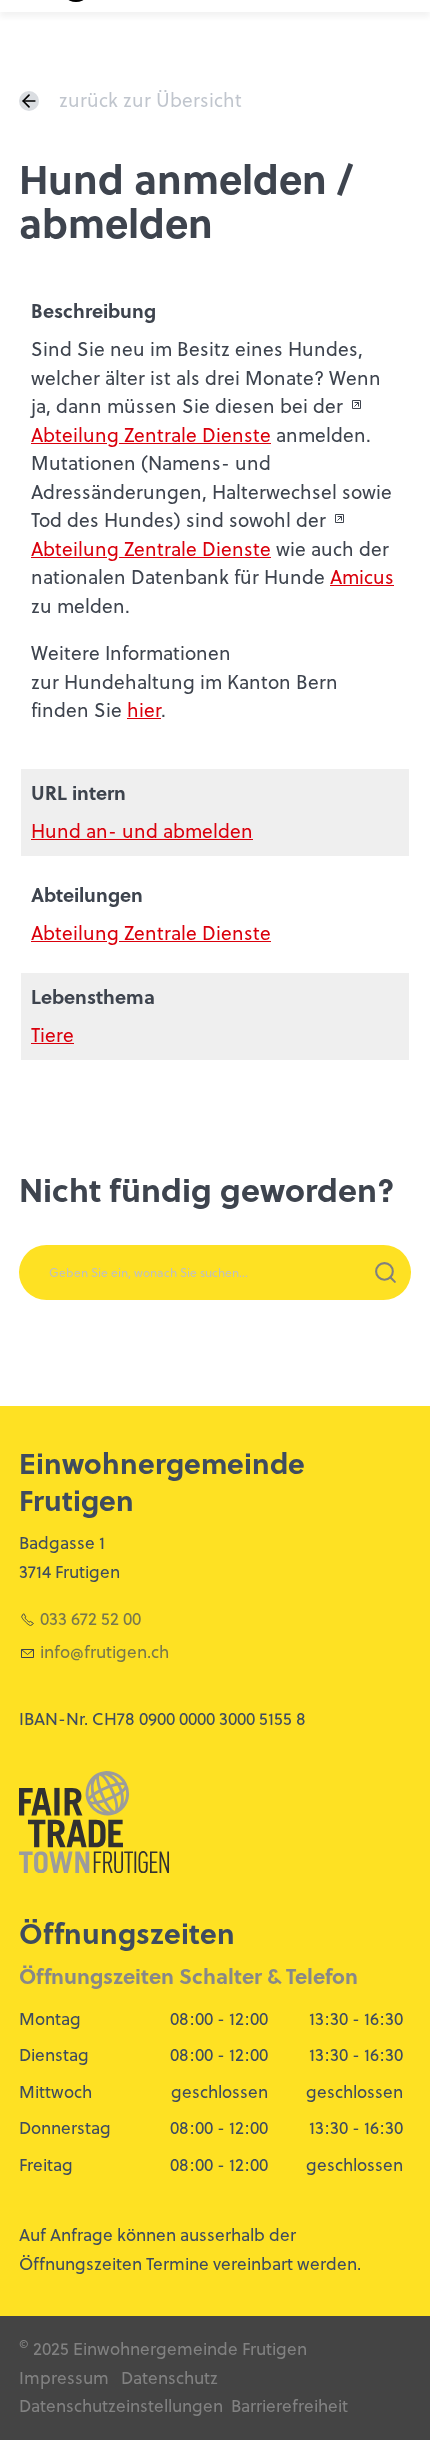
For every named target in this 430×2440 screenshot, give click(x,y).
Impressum (64, 2378)
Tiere (52, 1034)
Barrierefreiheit (289, 2406)
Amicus (362, 576)
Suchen (339, 1298)
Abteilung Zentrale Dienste (151, 434)
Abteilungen (87, 894)
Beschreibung (93, 310)
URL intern (78, 792)
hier (144, 709)
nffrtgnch (106, 1652)
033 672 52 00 (90, 1619)
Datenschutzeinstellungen (121, 2406)
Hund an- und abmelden (142, 830)
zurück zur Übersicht (150, 99)
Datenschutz (169, 2378)
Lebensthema (93, 996)
